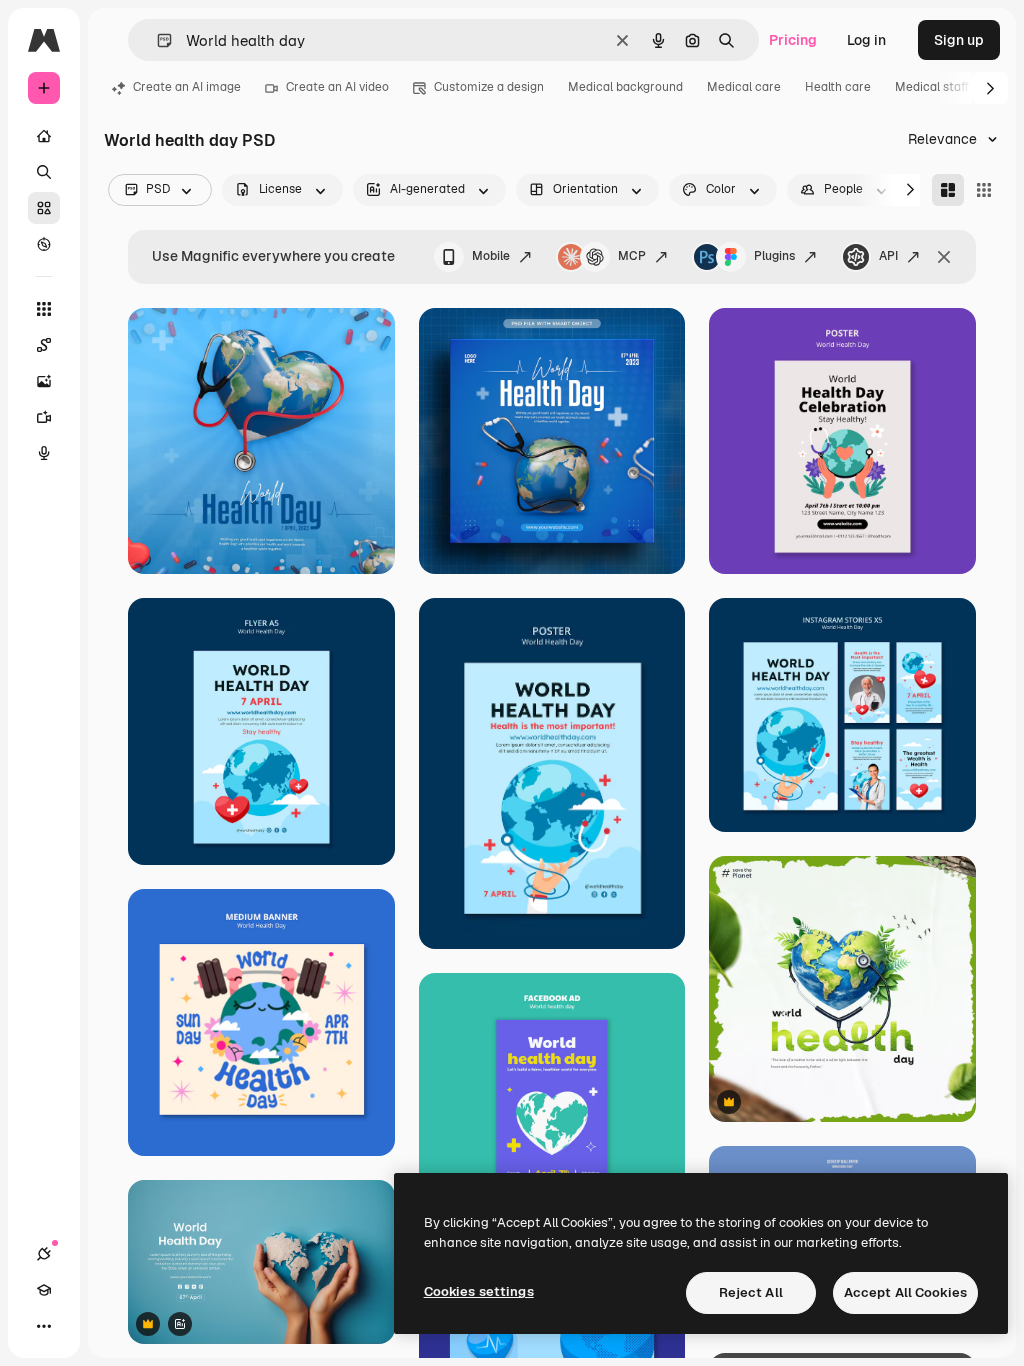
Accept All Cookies (905, 1292)
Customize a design (489, 87)
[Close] (944, 257)
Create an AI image (187, 87)
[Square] (984, 190)
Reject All (751, 1292)
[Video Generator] (44, 417)
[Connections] (44, 1254)
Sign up (959, 40)
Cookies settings (479, 1291)
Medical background (625, 87)
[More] (44, 1326)
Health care (838, 87)
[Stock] (44, 208)
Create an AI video (337, 87)
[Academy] (44, 1290)
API (888, 256)
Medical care (744, 87)
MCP (632, 256)
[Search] (44, 172)
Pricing (793, 40)
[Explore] (44, 244)
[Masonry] (948, 190)
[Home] (44, 136)
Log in (866, 40)
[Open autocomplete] (156, 40)
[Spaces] (44, 345)
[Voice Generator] (44, 453)
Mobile (491, 256)
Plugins (774, 256)
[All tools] (44, 309)
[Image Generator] (44, 381)
